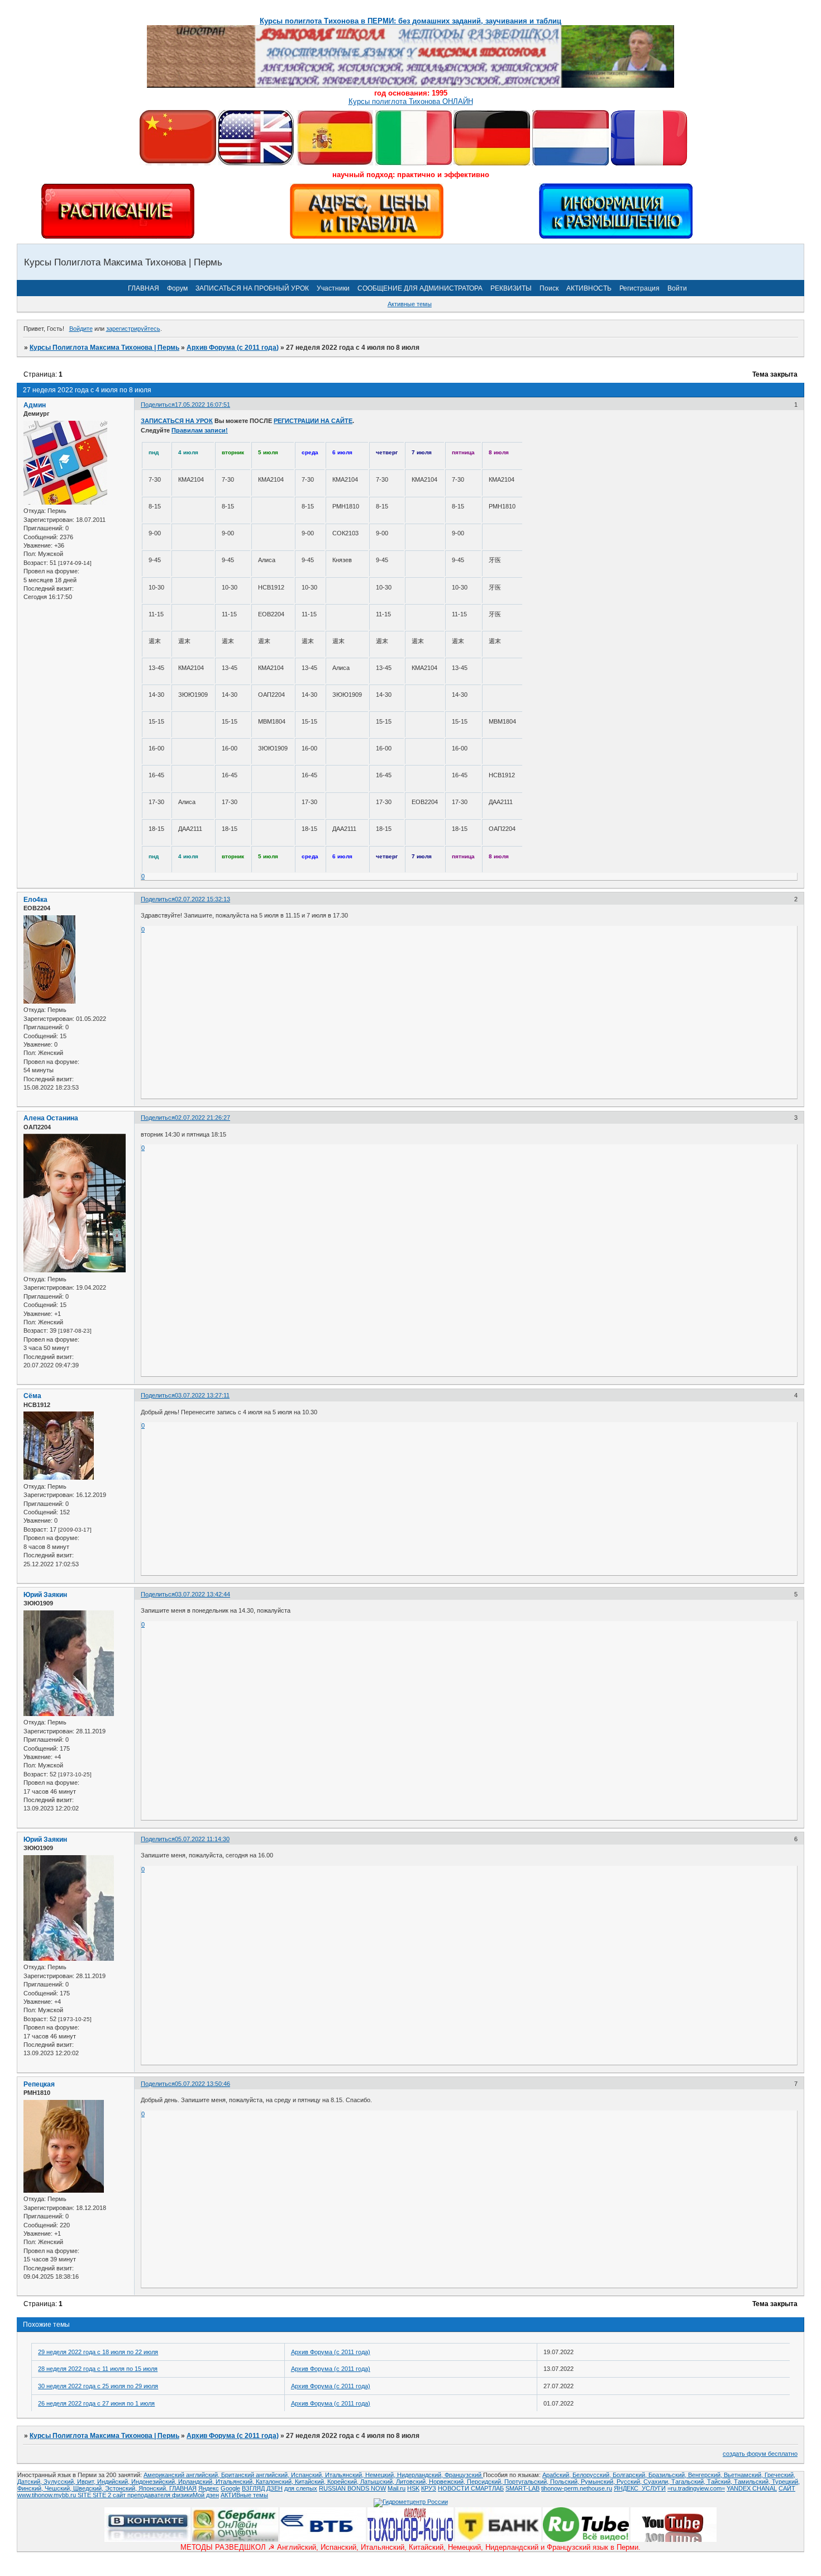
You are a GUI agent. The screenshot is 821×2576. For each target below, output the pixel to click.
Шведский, (89, 2488)
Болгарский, (631, 2475)
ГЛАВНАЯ (144, 288)
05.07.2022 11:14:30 (202, 1839)
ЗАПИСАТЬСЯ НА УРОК (177, 421)
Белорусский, (593, 2475)
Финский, (31, 2488)
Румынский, (599, 2482)
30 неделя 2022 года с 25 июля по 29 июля (98, 2386)
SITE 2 (102, 2495)
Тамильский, (753, 2482)
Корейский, (344, 2482)
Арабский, (557, 2475)
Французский (464, 2475)
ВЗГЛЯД (253, 2488)
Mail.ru (397, 2488)
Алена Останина (51, 1118)
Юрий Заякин (45, 1595)
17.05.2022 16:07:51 (202, 405)
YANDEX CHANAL (752, 2488)
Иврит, (87, 2482)
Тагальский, (689, 2482)
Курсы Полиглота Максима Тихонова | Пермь (104, 348)
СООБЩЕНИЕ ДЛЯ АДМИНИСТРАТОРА (420, 288)
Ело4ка (35, 900)
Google (230, 2488)
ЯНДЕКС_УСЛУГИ (640, 2488)
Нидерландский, (421, 2475)
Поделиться (158, 405)
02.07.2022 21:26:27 (202, 1118)
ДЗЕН (275, 2488)
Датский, (30, 2482)
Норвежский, (448, 2482)
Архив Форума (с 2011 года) (233, 348)
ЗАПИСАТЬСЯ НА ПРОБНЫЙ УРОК (252, 288)
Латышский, (378, 2482)
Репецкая (39, 2084)
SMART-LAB (522, 2488)
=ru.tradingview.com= (696, 2488)
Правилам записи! (200, 430)
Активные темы (410, 304)
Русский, (630, 2482)
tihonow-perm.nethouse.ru (577, 2488)
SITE (85, 2495)
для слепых (301, 2488)
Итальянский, (345, 2475)
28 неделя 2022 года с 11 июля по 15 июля (98, 2369)
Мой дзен (206, 2495)
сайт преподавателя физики (152, 2495)
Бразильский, (668, 2475)
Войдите (81, 329)
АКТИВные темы (244, 2495)
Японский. (154, 2488)
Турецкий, (786, 2482)
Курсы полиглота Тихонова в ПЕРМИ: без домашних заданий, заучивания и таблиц (410, 21)
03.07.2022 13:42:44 (202, 1594)
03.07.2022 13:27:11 (202, 1395)
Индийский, (114, 2482)
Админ (35, 405)
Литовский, (412, 2482)
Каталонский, (275, 2482)
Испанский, (308, 2475)
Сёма (32, 1396)
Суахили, (657, 2482)
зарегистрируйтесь (133, 329)
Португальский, (527, 2482)
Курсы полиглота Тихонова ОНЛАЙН (411, 101)
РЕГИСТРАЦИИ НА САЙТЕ (313, 421)
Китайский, (311, 2482)
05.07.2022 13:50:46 (202, 2084)
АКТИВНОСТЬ (589, 288)
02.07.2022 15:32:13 (202, 899)
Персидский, (486, 2482)
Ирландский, (197, 2482)
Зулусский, (60, 2482)
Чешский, (59, 2488)
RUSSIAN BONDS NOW (352, 2488)
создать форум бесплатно (760, 2454)
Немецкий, (381, 2475)
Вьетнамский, (744, 2475)
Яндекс (209, 2488)
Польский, (565, 2482)
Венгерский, (706, 2475)
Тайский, (720, 2482)
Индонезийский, (155, 2482)
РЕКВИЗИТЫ (511, 288)
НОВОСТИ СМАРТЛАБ (471, 2488)
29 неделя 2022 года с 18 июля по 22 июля (98, 2352)
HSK (413, 2488)
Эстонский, (122, 2488)
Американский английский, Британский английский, (217, 2475)
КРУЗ (429, 2488)
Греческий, (780, 2475)
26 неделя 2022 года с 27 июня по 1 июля (96, 2403)
